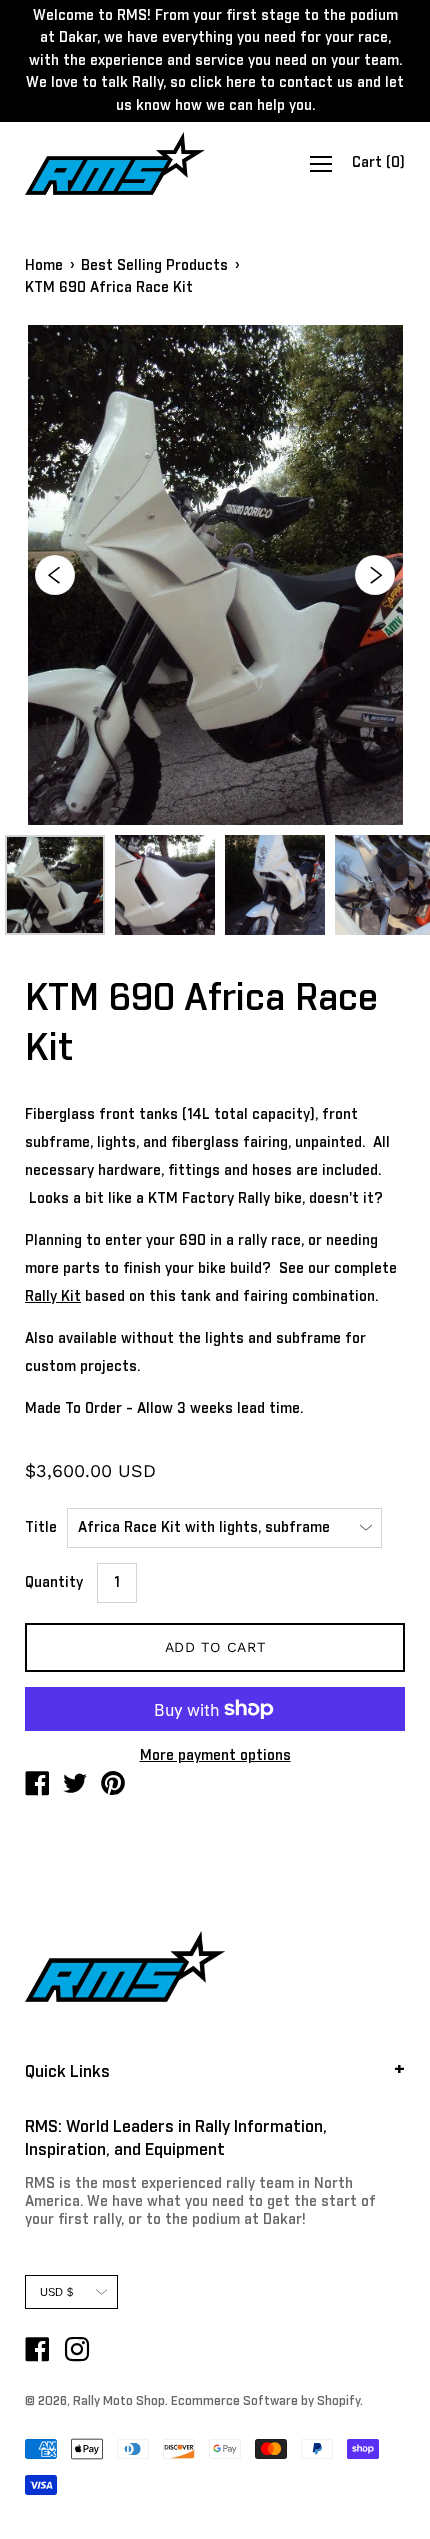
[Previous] (55, 575)
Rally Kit (53, 1297)
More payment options (215, 1756)
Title (41, 1528)
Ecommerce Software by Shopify (265, 2402)
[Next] (375, 575)
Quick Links (67, 2072)
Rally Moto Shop (119, 2402)
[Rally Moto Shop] (37, 1787)
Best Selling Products (154, 266)
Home (44, 266)
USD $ (56, 2292)
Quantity (54, 1583)
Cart (378, 163)
